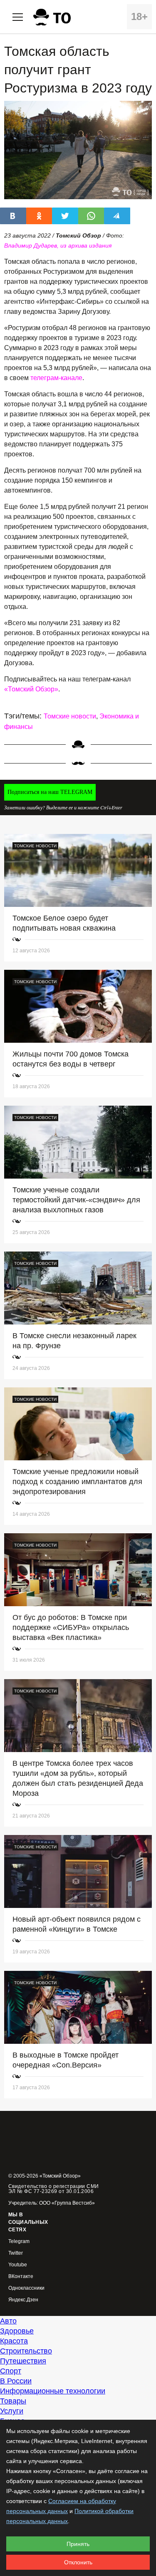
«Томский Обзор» (31, 689)
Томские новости (70, 716)
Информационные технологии (53, 2391)
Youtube (18, 2265)
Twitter (16, 2253)
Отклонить (78, 2562)
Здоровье (17, 2331)
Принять (78, 2544)
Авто (8, 2321)
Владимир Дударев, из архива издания (58, 245)
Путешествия (23, 2361)
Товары (13, 2401)
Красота (14, 2341)
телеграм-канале (56, 378)
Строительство (26, 2351)
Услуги (12, 2411)
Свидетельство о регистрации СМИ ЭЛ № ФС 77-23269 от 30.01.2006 (54, 2189)
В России (16, 2381)
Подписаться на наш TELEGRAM (50, 792)
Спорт (11, 2371)
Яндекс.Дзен (23, 2300)
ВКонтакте (21, 2277)
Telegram (19, 2242)
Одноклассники (26, 2288)
